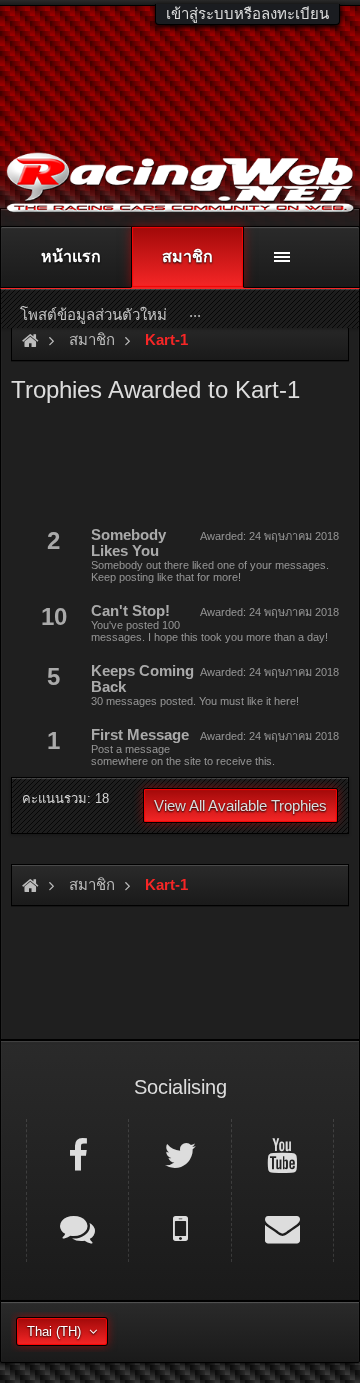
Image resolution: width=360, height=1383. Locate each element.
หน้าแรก (71, 256)
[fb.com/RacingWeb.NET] (77, 1154)
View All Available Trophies (240, 805)
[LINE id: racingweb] (77, 1227)
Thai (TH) (54, 1331)
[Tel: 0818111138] (179, 1227)
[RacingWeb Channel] (282, 1154)
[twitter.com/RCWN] (179, 1154)
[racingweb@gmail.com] (282, 1227)
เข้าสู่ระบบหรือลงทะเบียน (247, 13)
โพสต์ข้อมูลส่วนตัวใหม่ (93, 314)
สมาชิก (187, 256)
